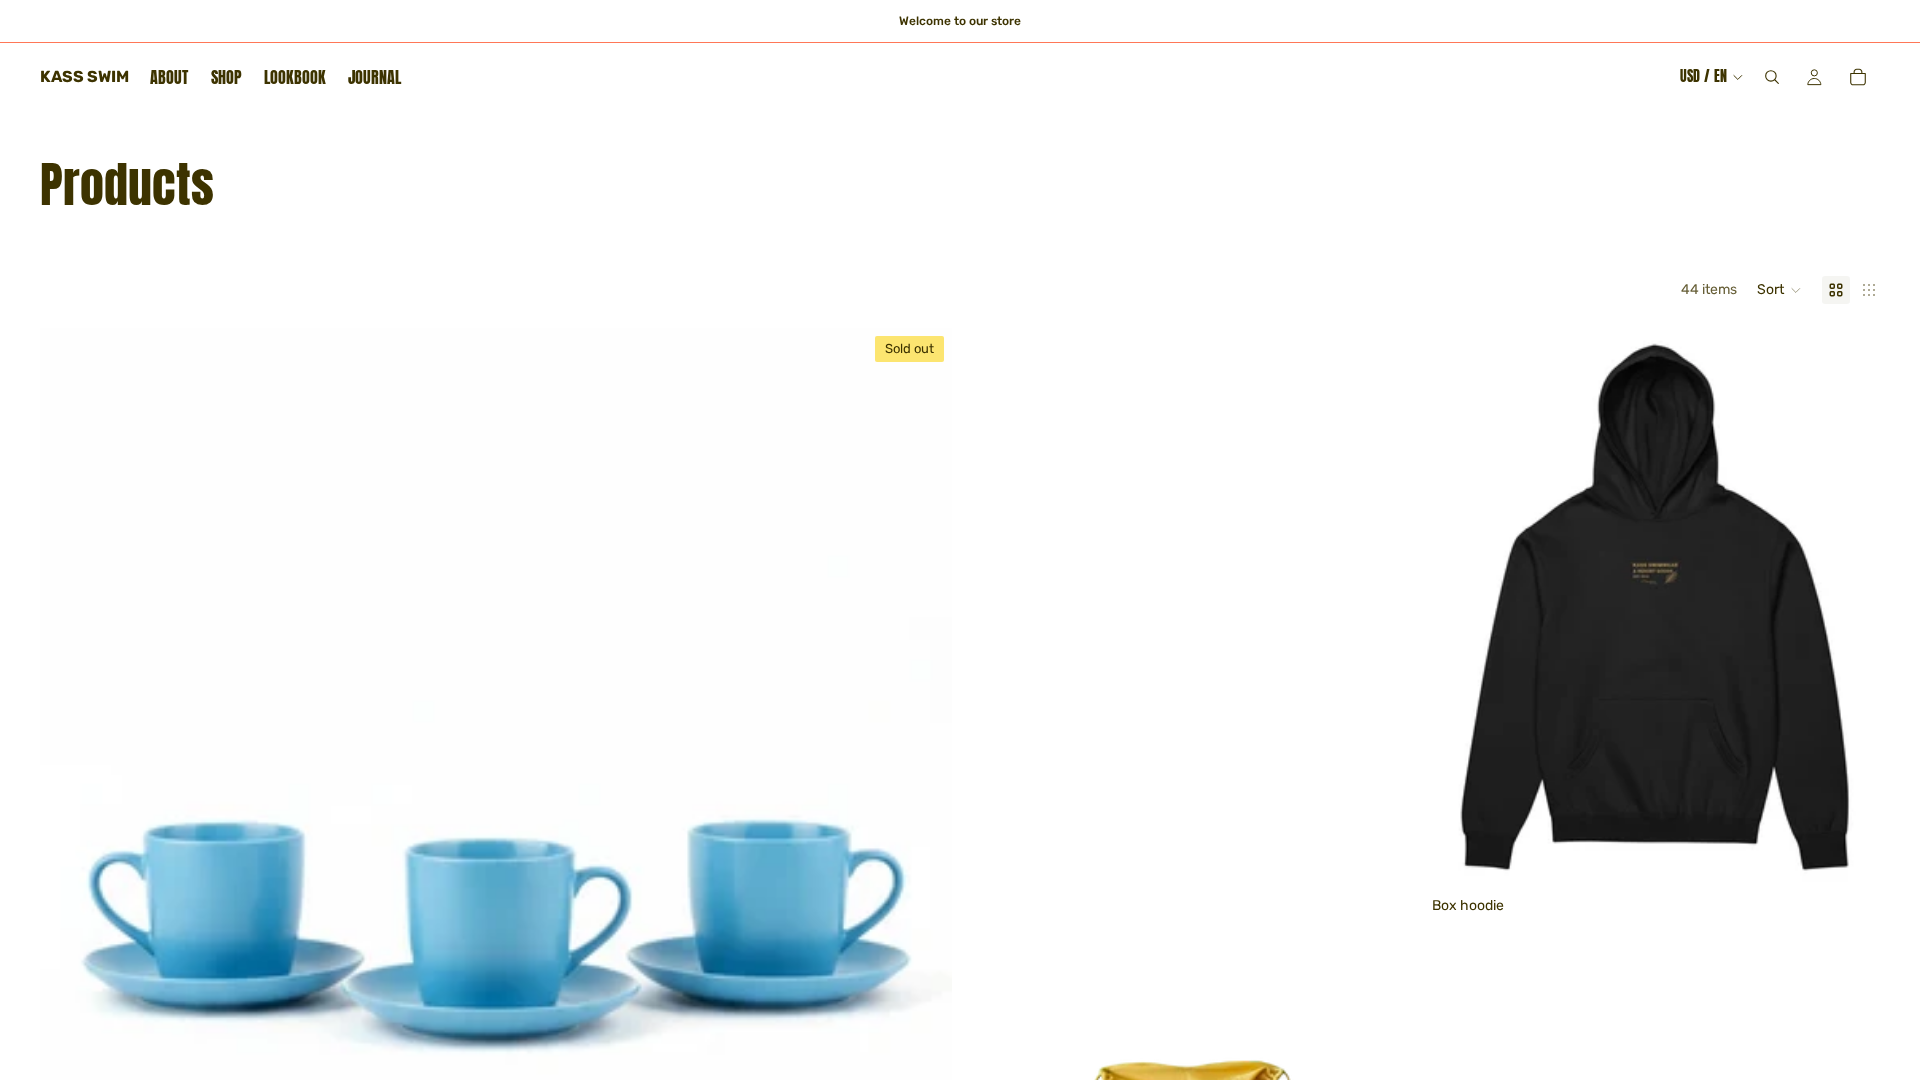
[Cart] (1858, 77)
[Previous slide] (1462, 608)
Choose (1866, 857)
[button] (1779, 290)
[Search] (1772, 77)
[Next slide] (1850, 608)
